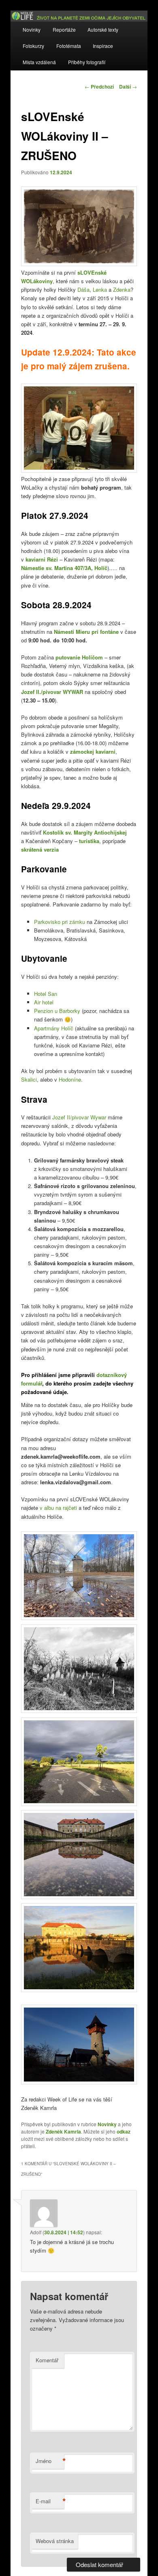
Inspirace (103, 46)
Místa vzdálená (39, 62)
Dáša (83, 289)
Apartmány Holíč (54, 1028)
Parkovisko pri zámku (60, 922)
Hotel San (46, 994)
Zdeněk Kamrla (63, 2131)
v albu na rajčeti (58, 1508)
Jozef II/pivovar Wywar (79, 1117)
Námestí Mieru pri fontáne (86, 632)
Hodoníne (70, 1079)
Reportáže (64, 29)
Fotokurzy (33, 46)
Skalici (29, 1079)
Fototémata (69, 46)
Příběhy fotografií (87, 62)
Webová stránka (55, 2541)
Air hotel (44, 1002)
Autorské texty (103, 29)
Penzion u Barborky (57, 1011)
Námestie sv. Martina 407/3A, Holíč (64, 568)
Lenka (100, 289)
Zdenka (122, 289)
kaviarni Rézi (42, 559)
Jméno (50, 2461)
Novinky (32, 29)
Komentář (47, 2360)
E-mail (50, 2501)
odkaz (124, 2131)
